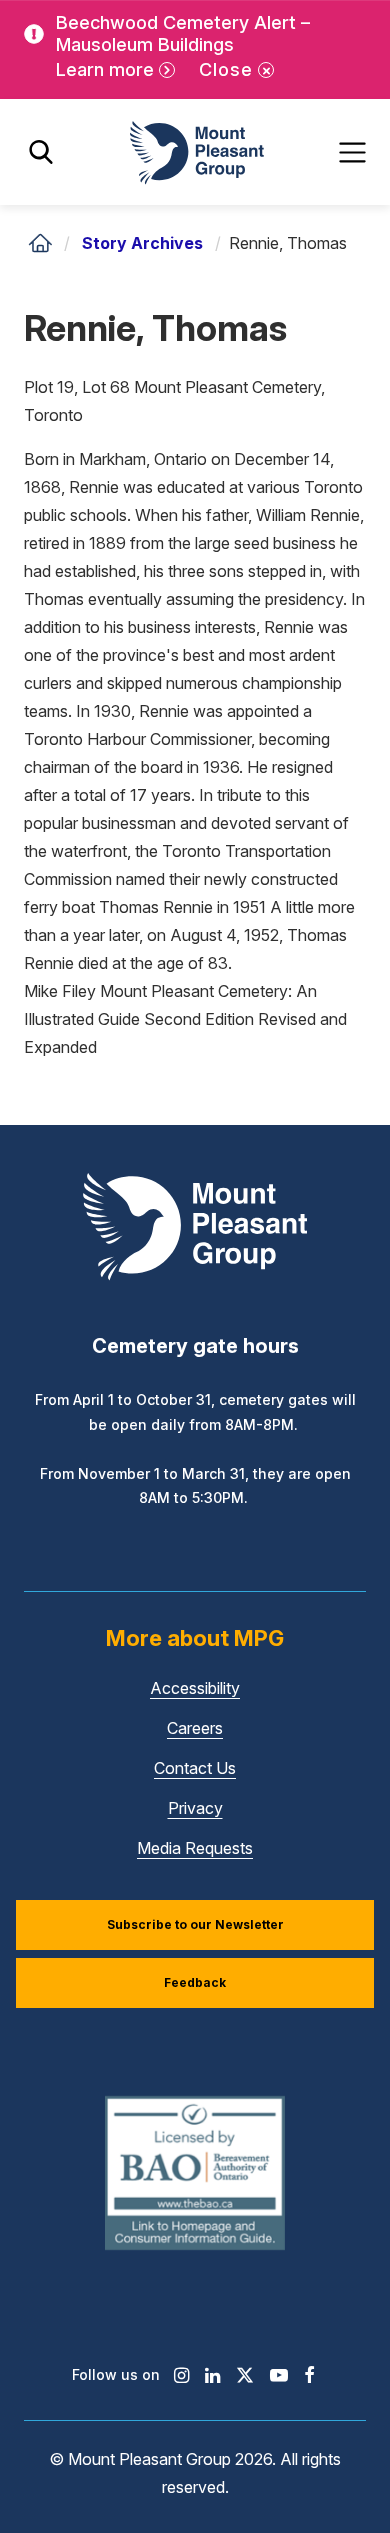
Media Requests (195, 1848)
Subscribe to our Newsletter (195, 1924)
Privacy (195, 1808)
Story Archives (142, 243)
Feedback (195, 1982)
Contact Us (195, 1768)
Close (226, 69)
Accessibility (195, 1688)
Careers (195, 1728)
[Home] (40, 243)
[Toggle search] (41, 152)
